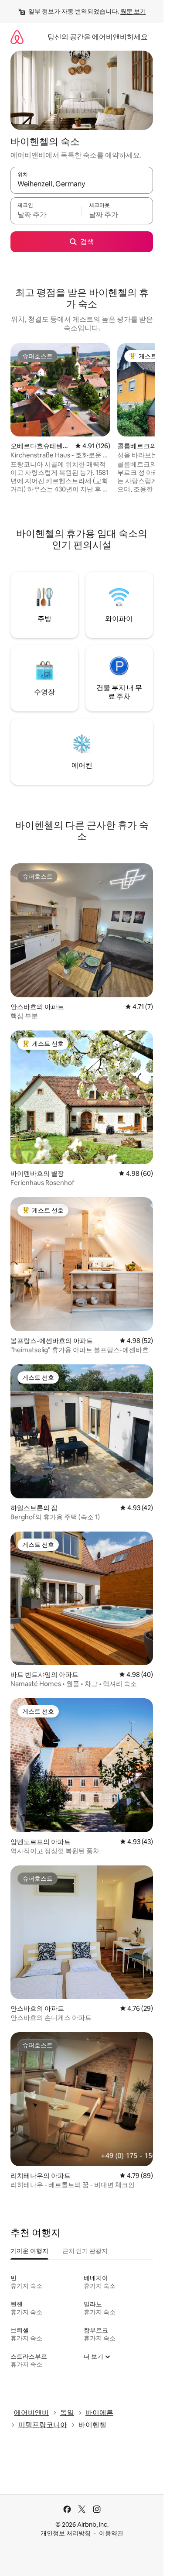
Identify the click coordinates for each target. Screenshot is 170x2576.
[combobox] (82, 184)
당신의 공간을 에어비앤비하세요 (98, 37)
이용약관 (111, 2533)
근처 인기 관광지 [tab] (85, 2251)
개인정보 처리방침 (66, 2533)
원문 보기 (133, 11)
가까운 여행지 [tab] (29, 2251)
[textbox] (46, 215)
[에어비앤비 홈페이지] (17, 37)
